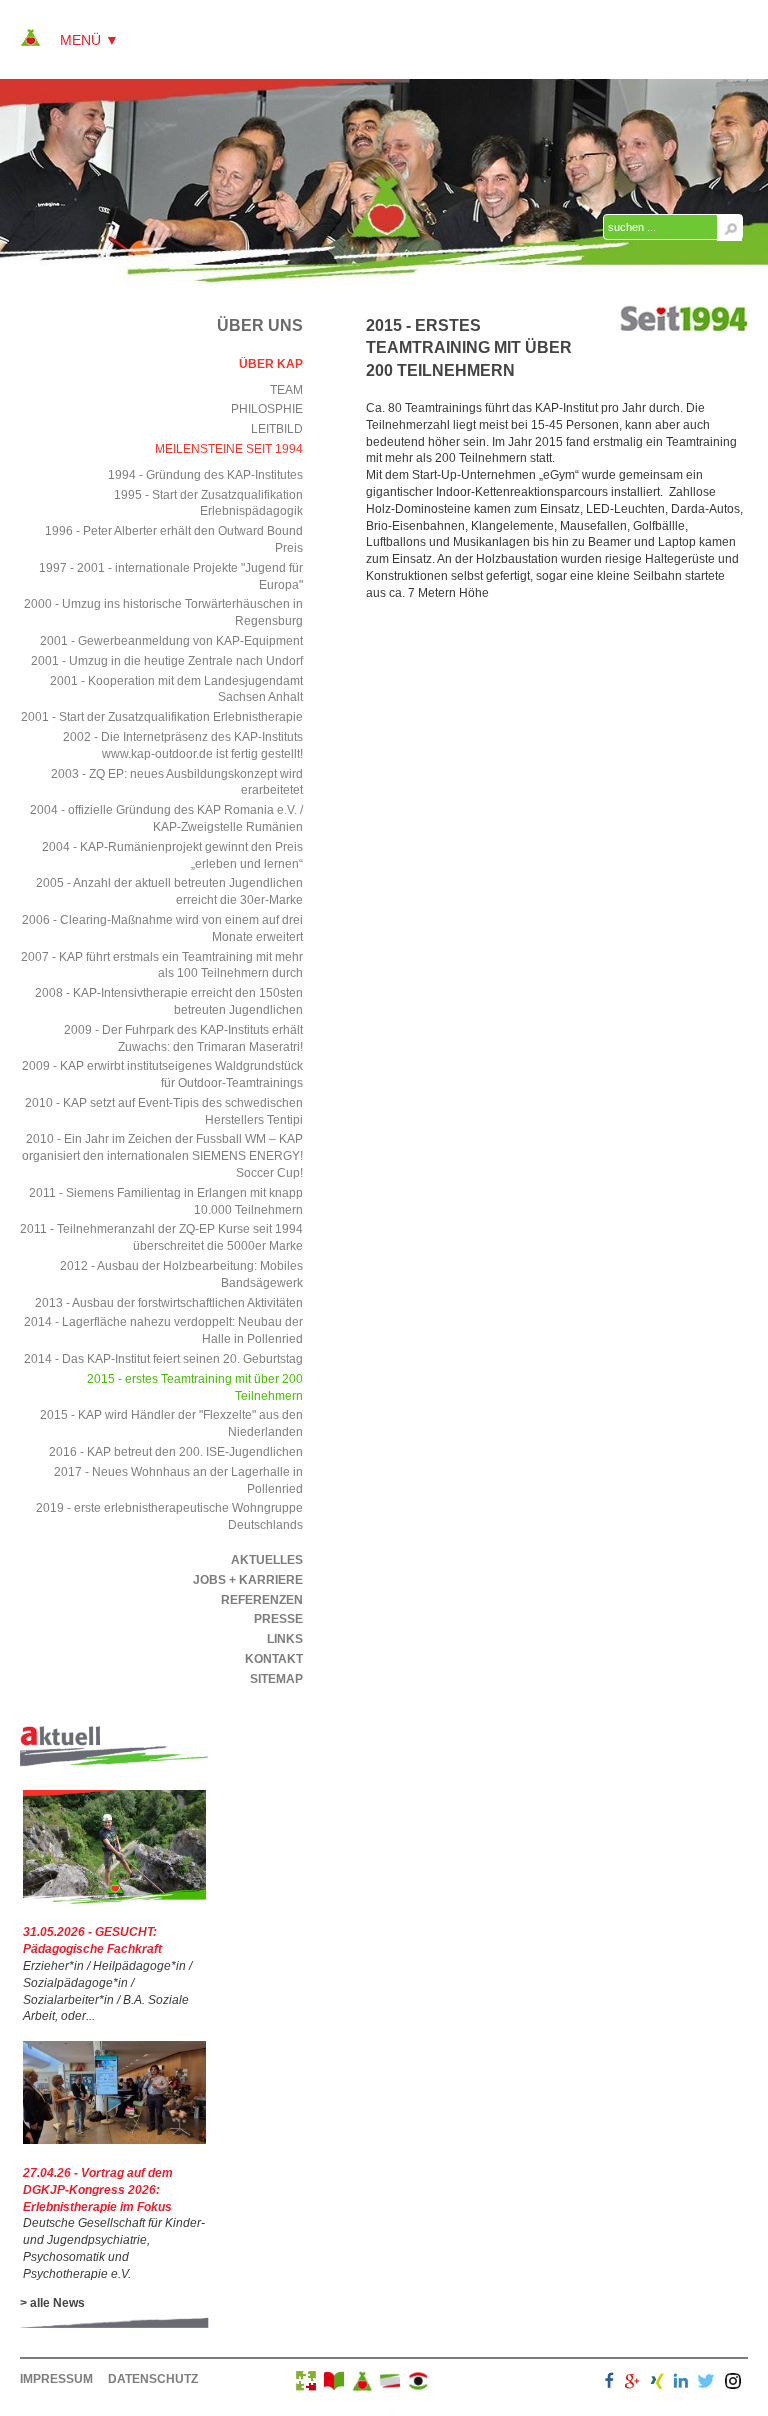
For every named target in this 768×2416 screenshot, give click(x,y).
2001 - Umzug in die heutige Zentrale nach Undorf (167, 661)
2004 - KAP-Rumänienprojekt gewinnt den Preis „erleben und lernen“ (172, 855)
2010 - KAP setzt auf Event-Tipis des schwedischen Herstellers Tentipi (164, 1111)
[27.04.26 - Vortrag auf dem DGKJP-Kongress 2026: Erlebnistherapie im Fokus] (114, 2140)
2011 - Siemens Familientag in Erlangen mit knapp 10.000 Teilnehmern (166, 1201)
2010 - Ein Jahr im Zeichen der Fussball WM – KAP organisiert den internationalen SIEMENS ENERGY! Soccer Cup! (162, 1156)
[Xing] (657, 2383)
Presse (278, 1619)
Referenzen (262, 1600)
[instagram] (733, 2383)
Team (286, 390)
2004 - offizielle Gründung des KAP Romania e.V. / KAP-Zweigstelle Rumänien (166, 818)
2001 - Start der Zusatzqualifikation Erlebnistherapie (162, 717)
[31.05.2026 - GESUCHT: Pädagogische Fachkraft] (114, 1900)
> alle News (52, 2303)
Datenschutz (153, 2379)
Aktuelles (267, 1560)
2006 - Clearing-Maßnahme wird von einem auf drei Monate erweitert (162, 928)
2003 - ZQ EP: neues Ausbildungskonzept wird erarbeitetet (177, 782)
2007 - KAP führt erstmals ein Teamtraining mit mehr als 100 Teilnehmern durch (162, 965)
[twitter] (706, 2383)
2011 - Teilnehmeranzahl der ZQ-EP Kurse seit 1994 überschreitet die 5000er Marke (161, 1237)
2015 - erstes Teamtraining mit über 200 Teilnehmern (195, 1387)
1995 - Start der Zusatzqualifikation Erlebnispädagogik (208, 503)
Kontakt (274, 1659)
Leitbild (277, 429)
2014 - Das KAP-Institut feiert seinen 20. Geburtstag (163, 1359)
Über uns (260, 325)
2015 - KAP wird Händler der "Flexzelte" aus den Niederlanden (171, 1423)
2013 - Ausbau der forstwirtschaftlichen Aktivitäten (169, 1303)
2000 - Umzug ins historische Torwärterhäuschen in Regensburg (163, 612)
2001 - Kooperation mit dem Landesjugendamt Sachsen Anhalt (176, 689)
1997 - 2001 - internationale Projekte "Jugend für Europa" (171, 576)
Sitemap (276, 1679)
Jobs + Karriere (248, 1580)
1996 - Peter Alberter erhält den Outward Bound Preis (174, 539)
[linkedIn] (681, 2383)
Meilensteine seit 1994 (229, 449)
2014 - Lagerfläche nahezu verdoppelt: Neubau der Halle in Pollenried (163, 1330)
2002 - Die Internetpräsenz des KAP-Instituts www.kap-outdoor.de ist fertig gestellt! (183, 745)
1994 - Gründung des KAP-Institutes (205, 475)
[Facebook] (609, 2383)
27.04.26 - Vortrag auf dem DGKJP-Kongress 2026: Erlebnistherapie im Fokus (98, 2190)
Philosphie (267, 409)
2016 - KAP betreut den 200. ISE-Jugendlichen (176, 1452)
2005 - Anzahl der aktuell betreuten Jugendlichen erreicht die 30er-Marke (169, 891)
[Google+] (632, 2383)
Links (285, 1639)
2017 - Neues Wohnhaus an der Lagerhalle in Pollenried (178, 1480)
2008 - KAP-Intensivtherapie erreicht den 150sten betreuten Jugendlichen (169, 1001)
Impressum (56, 2379)
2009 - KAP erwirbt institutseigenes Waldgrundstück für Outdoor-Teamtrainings (162, 1074)
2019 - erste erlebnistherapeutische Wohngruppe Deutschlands (169, 1516)
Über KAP (271, 364)
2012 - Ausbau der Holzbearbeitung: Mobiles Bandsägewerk (181, 1274)
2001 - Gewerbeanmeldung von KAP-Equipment (171, 641)
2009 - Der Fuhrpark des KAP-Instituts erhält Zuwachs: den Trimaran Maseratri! (183, 1038)
